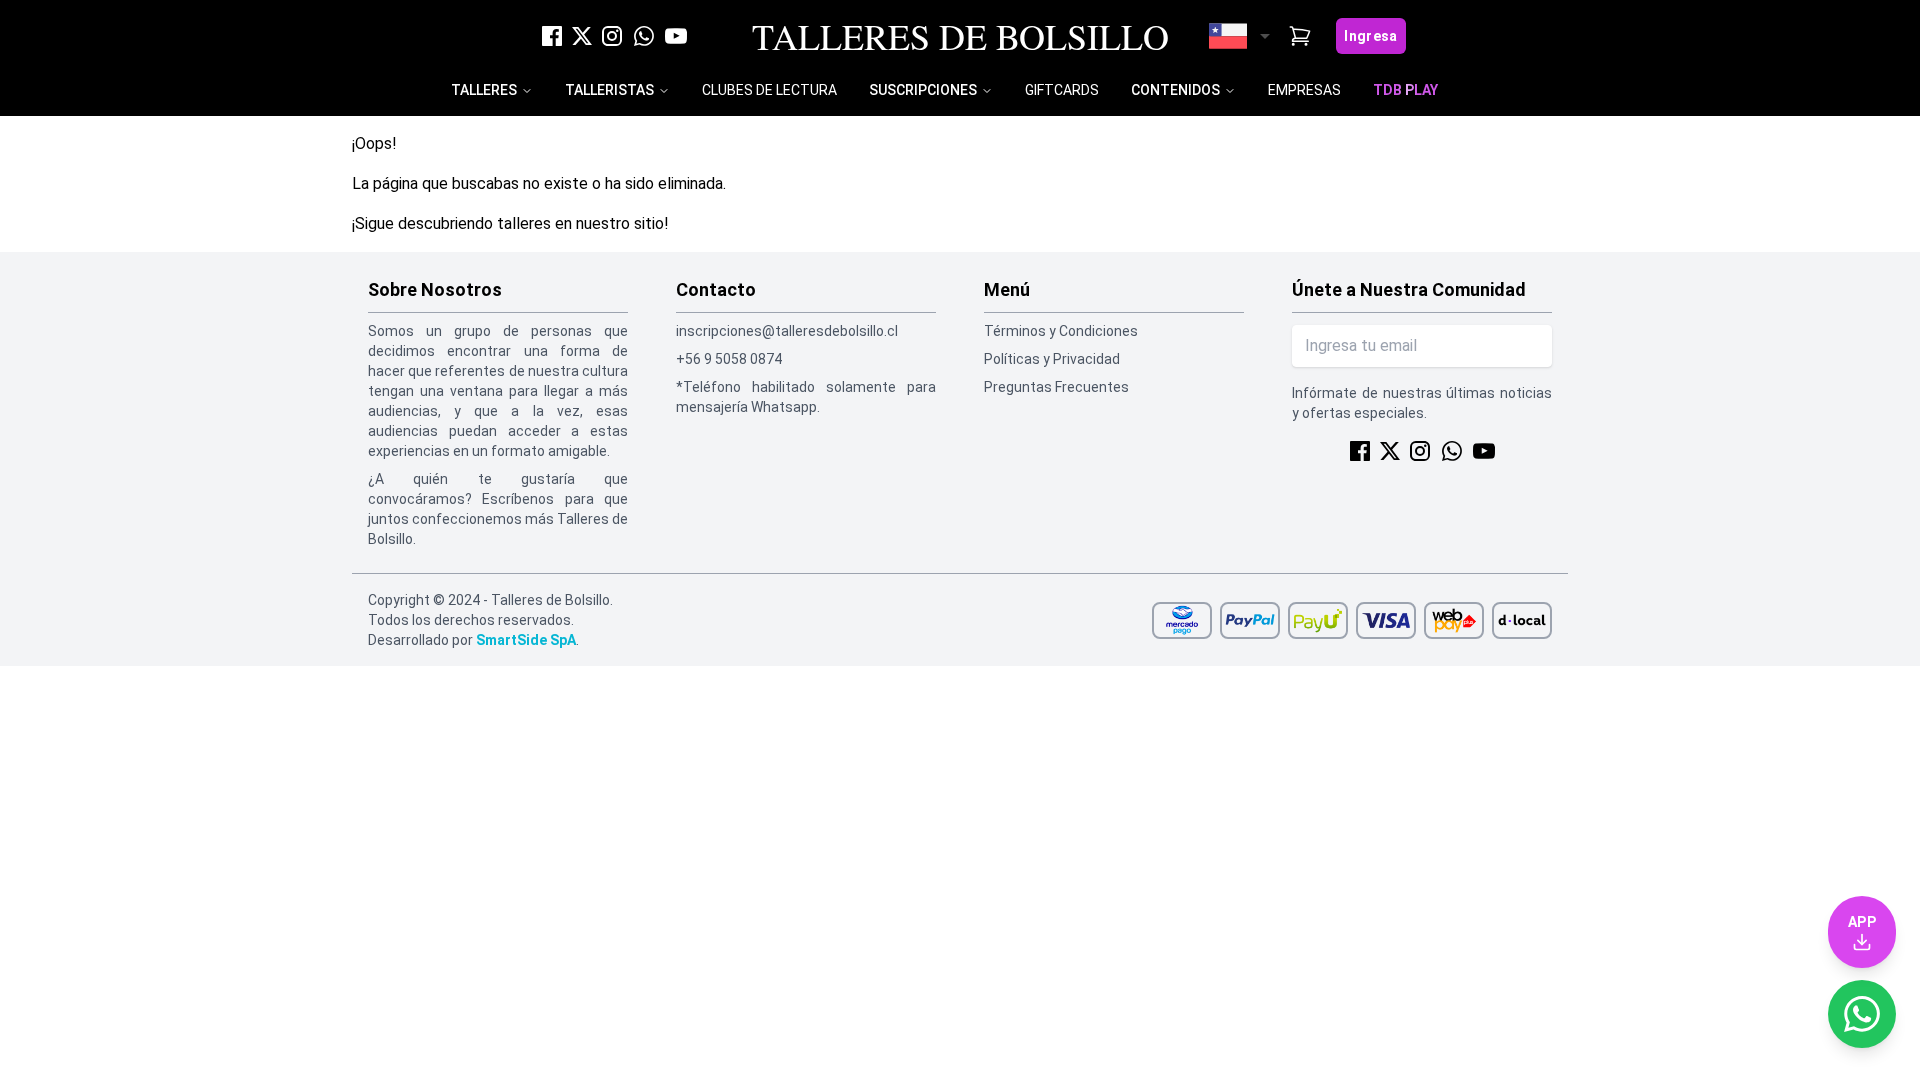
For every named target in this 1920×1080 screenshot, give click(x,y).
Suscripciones (923, 90)
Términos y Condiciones (1061, 331)
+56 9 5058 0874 (729, 359)
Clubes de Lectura (769, 90)
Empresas (1304, 90)
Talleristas (609, 90)
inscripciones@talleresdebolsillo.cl (787, 331)
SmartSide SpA (526, 640)
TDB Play (1405, 90)
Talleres (484, 90)
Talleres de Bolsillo (960, 36)
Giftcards (1062, 90)
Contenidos (1175, 90)
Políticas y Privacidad (1052, 359)
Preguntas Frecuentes (1056, 387)
